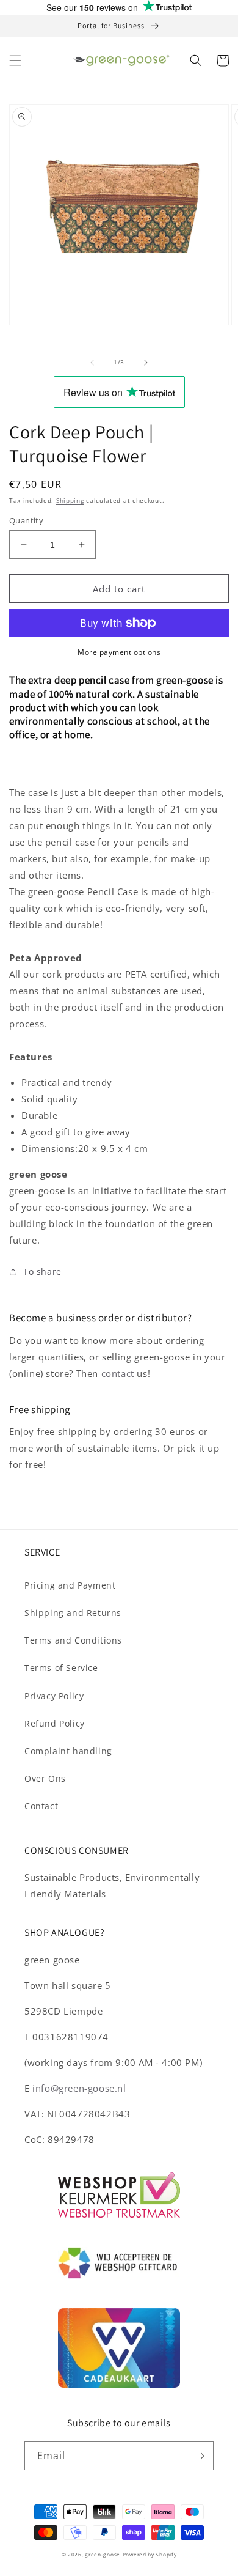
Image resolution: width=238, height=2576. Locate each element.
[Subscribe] (200, 2456)
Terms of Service (61, 1668)
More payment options (119, 652)
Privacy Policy (54, 1696)
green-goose (103, 2554)
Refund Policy (55, 1723)
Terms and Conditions (73, 1640)
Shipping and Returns (73, 1613)
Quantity (26, 520)
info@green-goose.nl (79, 2088)
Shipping (70, 500)
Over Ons (45, 1778)
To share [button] (42, 1271)
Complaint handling (68, 1751)
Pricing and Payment (70, 1585)
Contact (41, 1806)
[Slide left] (92, 363)
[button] (15, 61)
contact (118, 1373)
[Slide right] (146, 363)
